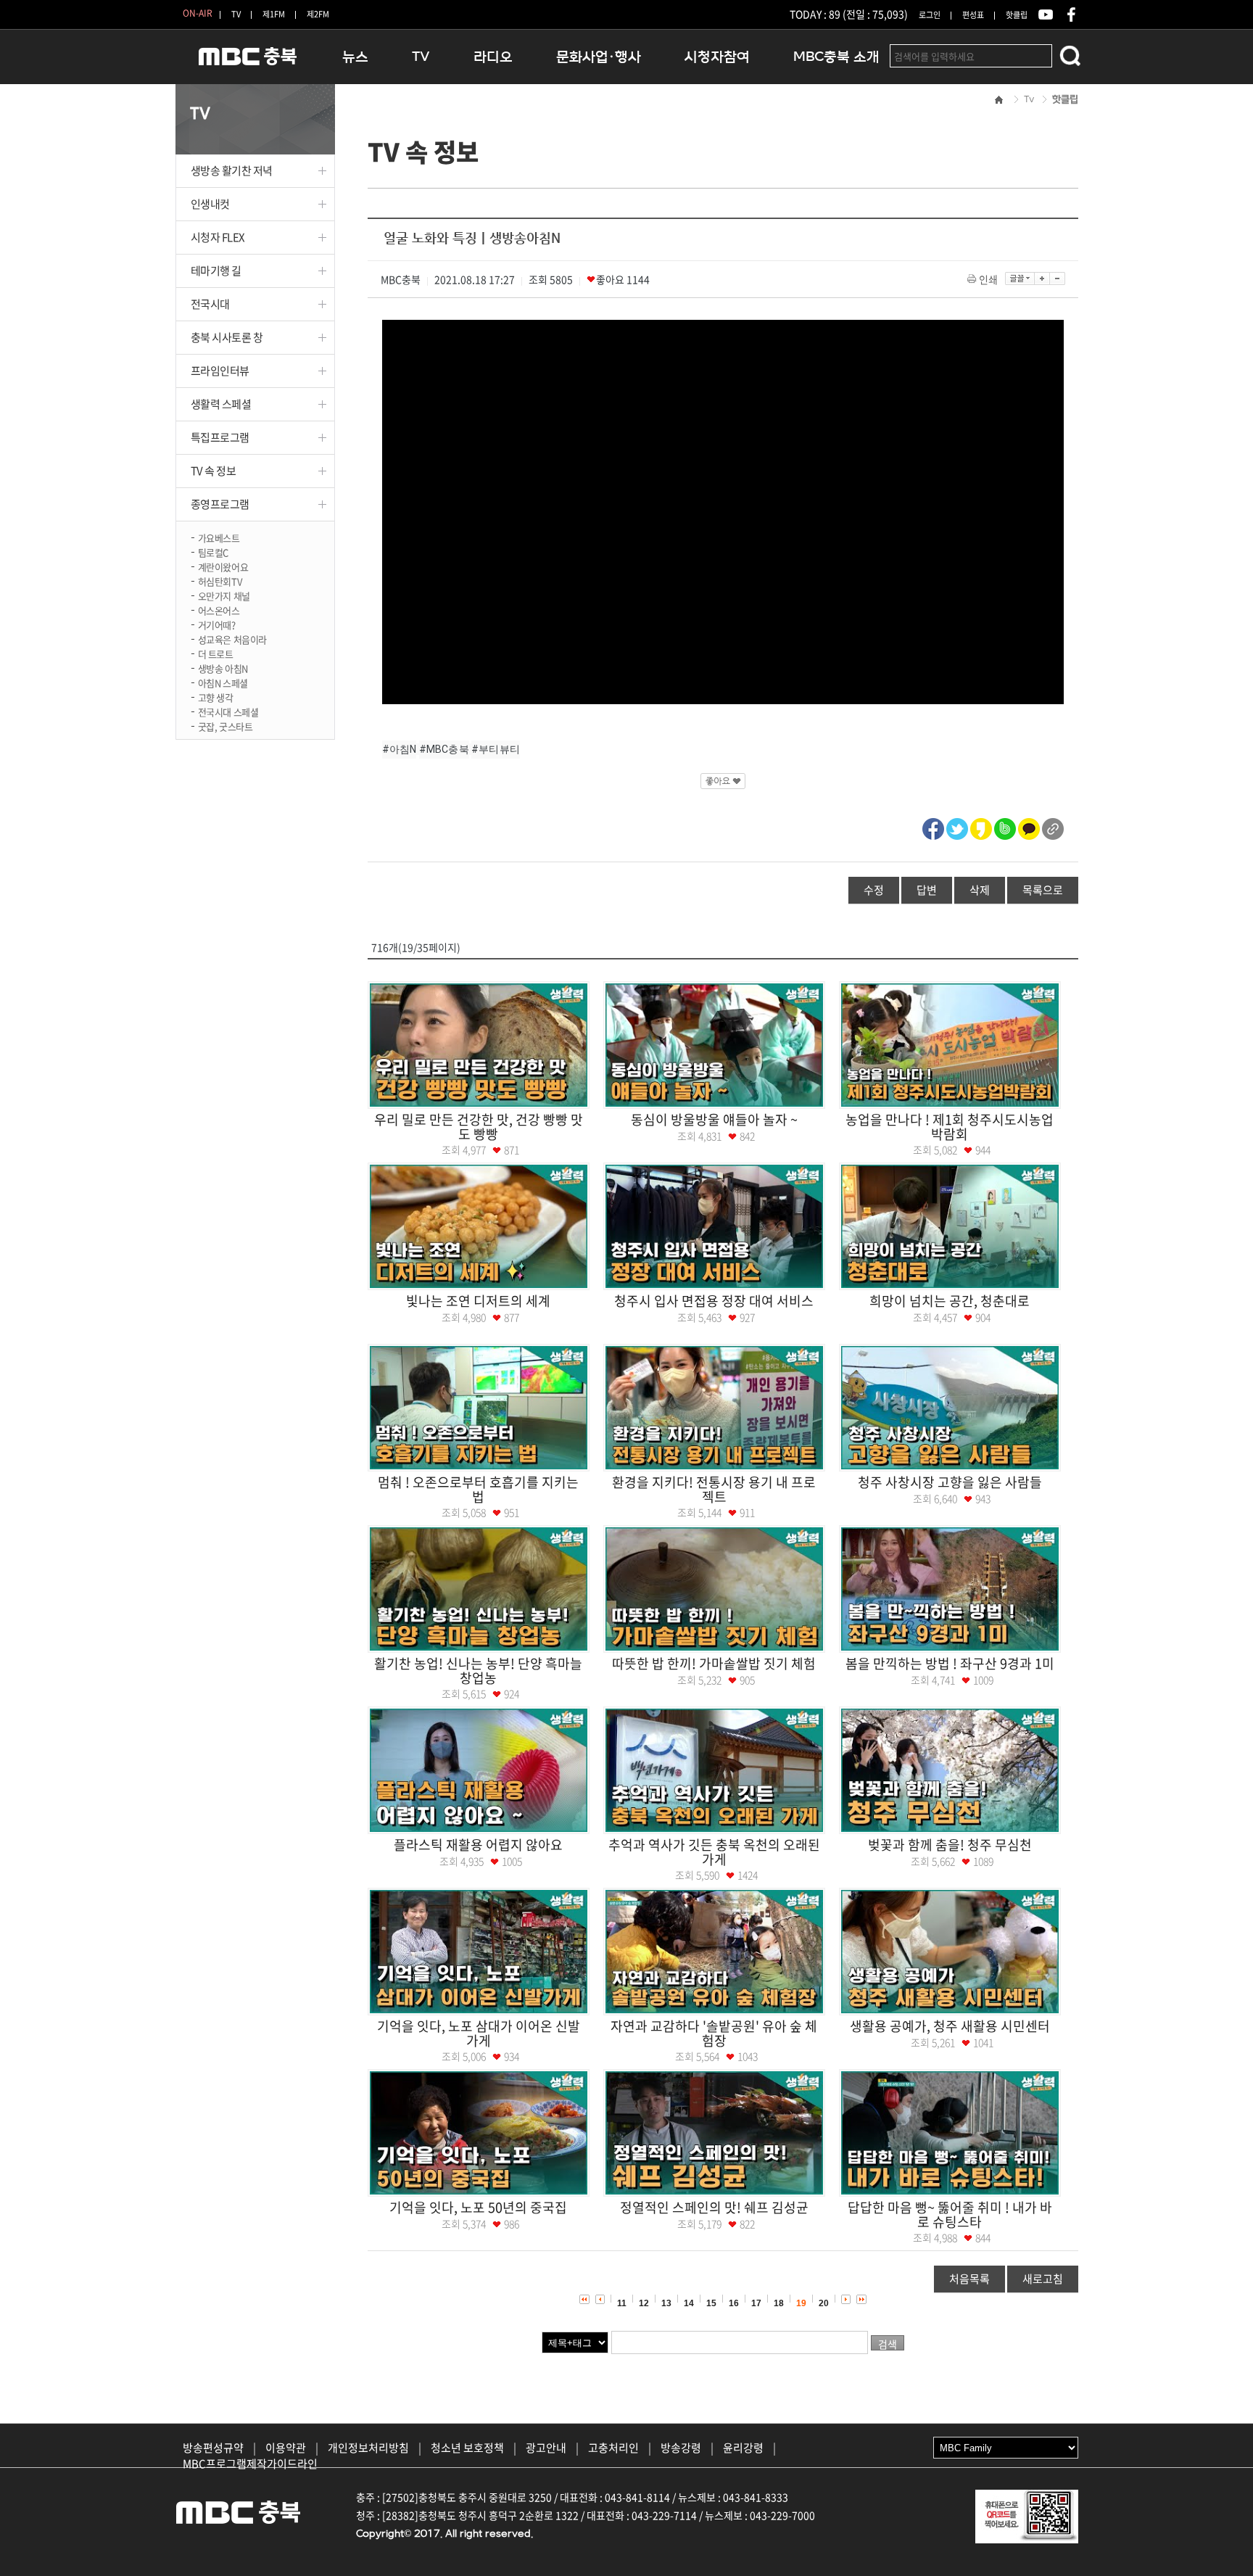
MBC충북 (248, 63)
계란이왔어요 (223, 566)
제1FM (274, 14)
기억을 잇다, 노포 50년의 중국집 (478, 2207)
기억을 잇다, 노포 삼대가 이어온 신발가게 (479, 2033)
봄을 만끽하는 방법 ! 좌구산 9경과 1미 (950, 1663)
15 (711, 2303)
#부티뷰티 (496, 749)
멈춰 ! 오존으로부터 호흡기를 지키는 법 (478, 1489)
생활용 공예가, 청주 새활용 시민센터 (950, 2026)
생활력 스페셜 (221, 404)
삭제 (980, 890)
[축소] (1058, 278)
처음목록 (969, 2279)
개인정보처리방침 (368, 2448)
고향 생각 (216, 697)
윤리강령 (743, 2448)
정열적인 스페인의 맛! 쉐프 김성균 (714, 2207)
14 (689, 2303)
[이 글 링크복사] (1053, 827)
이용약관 (286, 2448)
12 (644, 2303)
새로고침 (1043, 2279)
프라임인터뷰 (220, 371)
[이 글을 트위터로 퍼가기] (957, 827)
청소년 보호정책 (467, 2448)
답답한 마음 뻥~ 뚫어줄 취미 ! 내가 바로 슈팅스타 (950, 2214)
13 (666, 2303)
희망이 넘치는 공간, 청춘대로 (950, 1301)
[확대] (1042, 278)
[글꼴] (1020, 278)
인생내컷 (210, 204)
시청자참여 (717, 57)
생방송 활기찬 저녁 (232, 170)
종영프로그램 (220, 504)
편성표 (973, 15)
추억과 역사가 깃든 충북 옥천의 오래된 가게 (714, 1852)
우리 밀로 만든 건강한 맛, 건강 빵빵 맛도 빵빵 (479, 1127)
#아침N (400, 749)
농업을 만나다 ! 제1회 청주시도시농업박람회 (950, 1127)
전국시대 (210, 304)
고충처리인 (613, 2448)
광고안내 (546, 2448)
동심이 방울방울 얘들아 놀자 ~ (714, 1119)
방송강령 (681, 2448)
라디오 (493, 57)
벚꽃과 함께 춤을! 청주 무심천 (950, 1845)
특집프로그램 (220, 437)
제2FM (318, 14)
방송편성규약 (213, 2448)
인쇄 (988, 279)
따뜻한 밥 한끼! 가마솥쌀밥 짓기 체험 (714, 1663)
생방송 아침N (223, 668)
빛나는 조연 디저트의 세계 (478, 1301)
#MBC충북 (444, 749)
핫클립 (1017, 15)
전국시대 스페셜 (228, 711)
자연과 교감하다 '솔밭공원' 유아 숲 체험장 (714, 2033)
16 (734, 2303)
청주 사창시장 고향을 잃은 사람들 (950, 1482)
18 (779, 2303)
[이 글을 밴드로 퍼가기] (1005, 827)
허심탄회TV (220, 581)
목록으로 (1043, 890)
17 (756, 2303)
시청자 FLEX (218, 237)
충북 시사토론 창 (227, 337)
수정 (874, 890)
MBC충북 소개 (836, 57)
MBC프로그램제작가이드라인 (250, 2464)
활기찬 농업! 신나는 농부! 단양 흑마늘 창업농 (478, 1671)
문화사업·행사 (599, 57)
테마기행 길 (216, 271)
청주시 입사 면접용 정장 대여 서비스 (714, 1301)
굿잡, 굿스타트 (226, 726)
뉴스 (355, 57)
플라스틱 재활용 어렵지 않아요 (478, 1845)
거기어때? (217, 624)
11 (622, 2303)
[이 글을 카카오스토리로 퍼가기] (981, 827)
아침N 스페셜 (223, 682)
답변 (927, 890)
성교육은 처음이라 (233, 639)
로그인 (930, 15)
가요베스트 (219, 537)
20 (824, 2303)
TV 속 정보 (214, 471)
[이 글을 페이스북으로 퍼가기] (933, 827)
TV (236, 14)
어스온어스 (219, 610)
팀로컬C (213, 552)
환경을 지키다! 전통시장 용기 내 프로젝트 (714, 1489)
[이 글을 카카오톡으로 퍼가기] (1029, 827)
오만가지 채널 (224, 595)
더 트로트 (216, 653)
